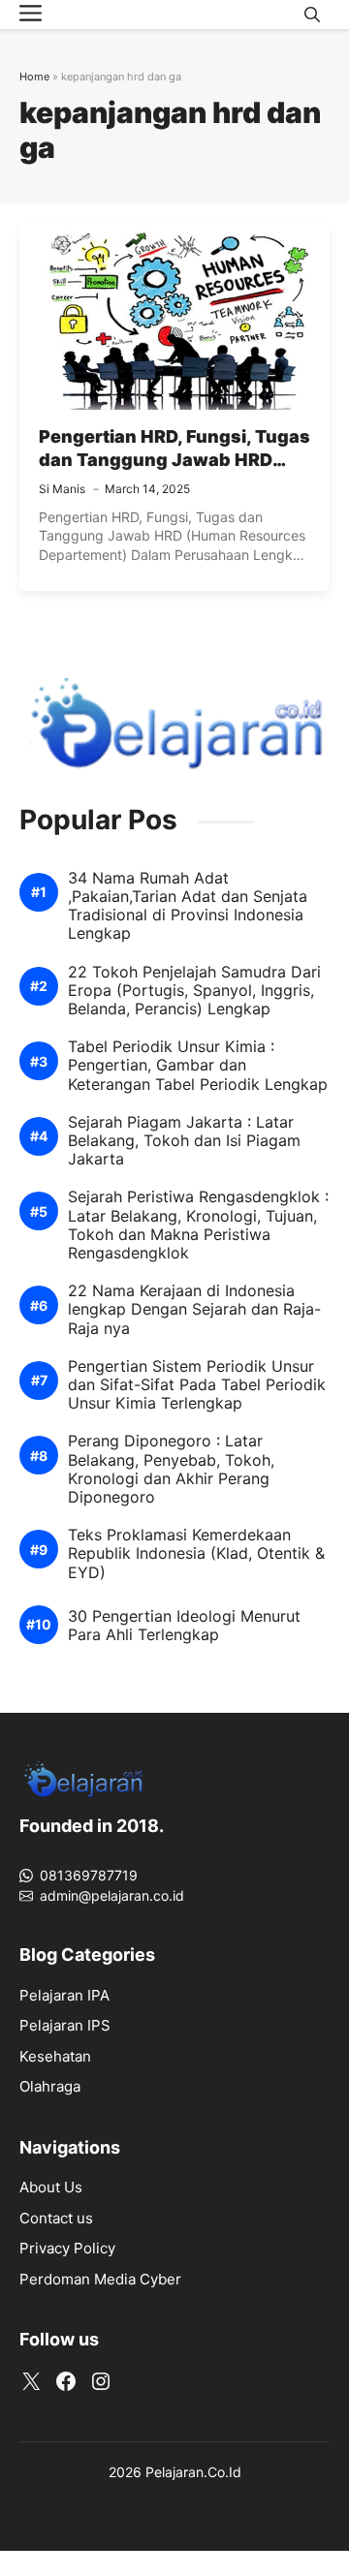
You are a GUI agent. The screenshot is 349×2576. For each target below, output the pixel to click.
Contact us (56, 2218)
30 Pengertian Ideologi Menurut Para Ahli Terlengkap (184, 1626)
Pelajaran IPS (65, 2025)
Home (34, 77)
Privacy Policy (67, 2248)
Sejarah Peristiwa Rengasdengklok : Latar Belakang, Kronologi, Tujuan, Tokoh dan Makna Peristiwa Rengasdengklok (198, 1225)
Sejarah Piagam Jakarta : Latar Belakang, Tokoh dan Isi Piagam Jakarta (184, 1141)
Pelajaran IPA (64, 1995)
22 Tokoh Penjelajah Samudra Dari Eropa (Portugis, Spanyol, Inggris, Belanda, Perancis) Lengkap (194, 991)
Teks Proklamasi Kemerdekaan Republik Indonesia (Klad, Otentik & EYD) (196, 1553)
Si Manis (62, 489)
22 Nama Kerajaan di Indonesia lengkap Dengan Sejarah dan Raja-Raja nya (194, 1309)
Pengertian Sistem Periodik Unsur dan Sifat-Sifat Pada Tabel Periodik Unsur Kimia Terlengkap (197, 1385)
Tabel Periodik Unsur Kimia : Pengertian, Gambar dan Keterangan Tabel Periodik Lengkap (198, 1065)
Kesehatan (55, 2056)
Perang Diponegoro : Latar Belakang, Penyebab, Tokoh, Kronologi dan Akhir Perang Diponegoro (171, 1469)
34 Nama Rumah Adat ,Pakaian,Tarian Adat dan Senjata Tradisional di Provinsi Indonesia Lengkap (188, 906)
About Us (51, 2187)
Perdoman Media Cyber (100, 2279)
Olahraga (50, 2086)
